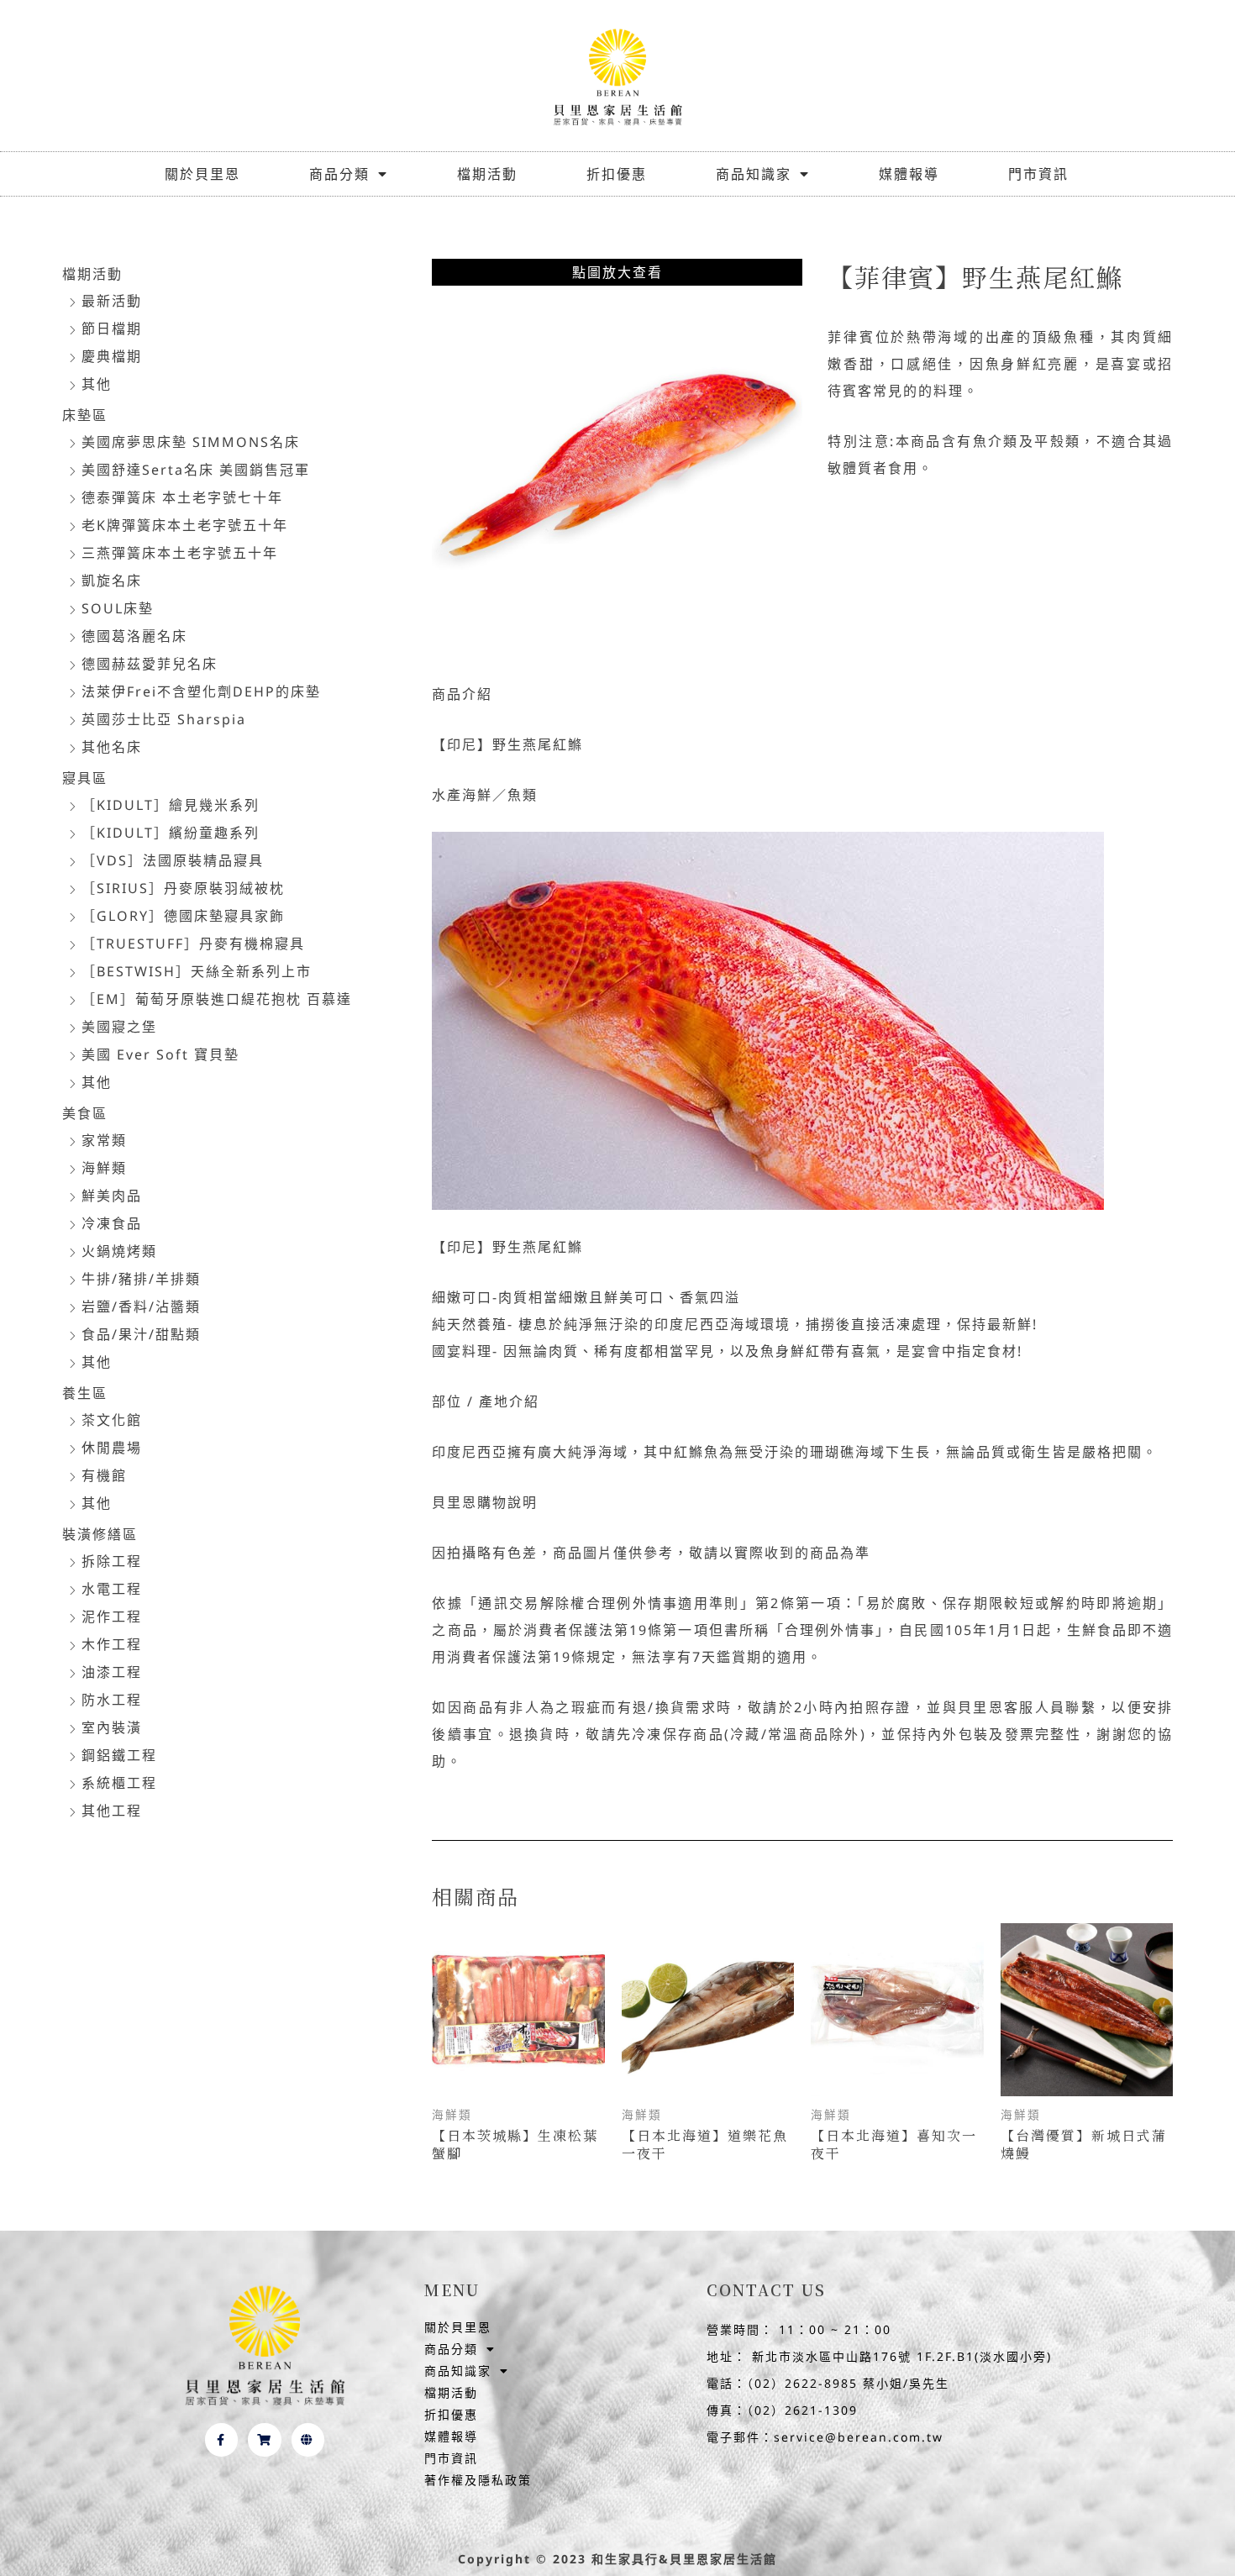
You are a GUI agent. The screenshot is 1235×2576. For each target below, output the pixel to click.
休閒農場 (112, 1448)
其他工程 (112, 1811)
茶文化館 (112, 1420)
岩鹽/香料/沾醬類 (141, 1306)
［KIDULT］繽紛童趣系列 (171, 833)
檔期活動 (487, 174)
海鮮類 (104, 1168)
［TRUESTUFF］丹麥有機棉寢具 (193, 944)
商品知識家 (754, 174)
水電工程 (112, 1589)
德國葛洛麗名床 (134, 636)
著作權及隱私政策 (478, 2480)
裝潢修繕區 (100, 1534)
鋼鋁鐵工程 (119, 1755)
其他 (97, 384)
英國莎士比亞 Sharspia (164, 719)
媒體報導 (909, 174)
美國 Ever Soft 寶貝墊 (160, 1054)
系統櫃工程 (119, 1783)
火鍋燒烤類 (119, 1251)
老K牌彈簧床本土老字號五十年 (185, 525)
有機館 (104, 1475)
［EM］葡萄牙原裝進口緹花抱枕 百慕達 (217, 999)
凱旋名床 (112, 581)
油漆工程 (112, 1672)
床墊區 (85, 415)
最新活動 (112, 301)
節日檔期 (112, 329)
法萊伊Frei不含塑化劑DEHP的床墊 (201, 691)
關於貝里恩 (202, 174)
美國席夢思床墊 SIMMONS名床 (191, 442)
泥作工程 (112, 1617)
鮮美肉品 (112, 1196)
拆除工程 (112, 1561)
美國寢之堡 (119, 1027)
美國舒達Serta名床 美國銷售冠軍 (196, 470)
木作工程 (112, 1644)
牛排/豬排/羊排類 (141, 1279)
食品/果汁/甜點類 (141, 1334)
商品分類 (339, 174)
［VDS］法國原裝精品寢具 (173, 860)
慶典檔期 (112, 356)
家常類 (104, 1140)
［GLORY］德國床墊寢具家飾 (183, 916)
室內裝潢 (112, 1727)
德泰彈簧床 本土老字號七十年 (182, 497)
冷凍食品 (112, 1223)
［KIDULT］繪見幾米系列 (171, 805)
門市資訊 (1038, 174)
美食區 (85, 1113)
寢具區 (85, 778)
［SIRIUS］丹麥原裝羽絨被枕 (183, 888)
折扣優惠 (617, 174)
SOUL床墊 (118, 608)
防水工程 (112, 1700)
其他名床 (112, 747)
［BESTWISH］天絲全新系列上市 (197, 971)
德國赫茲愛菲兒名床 (150, 664)
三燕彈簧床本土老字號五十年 (180, 553)
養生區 (85, 1393)
